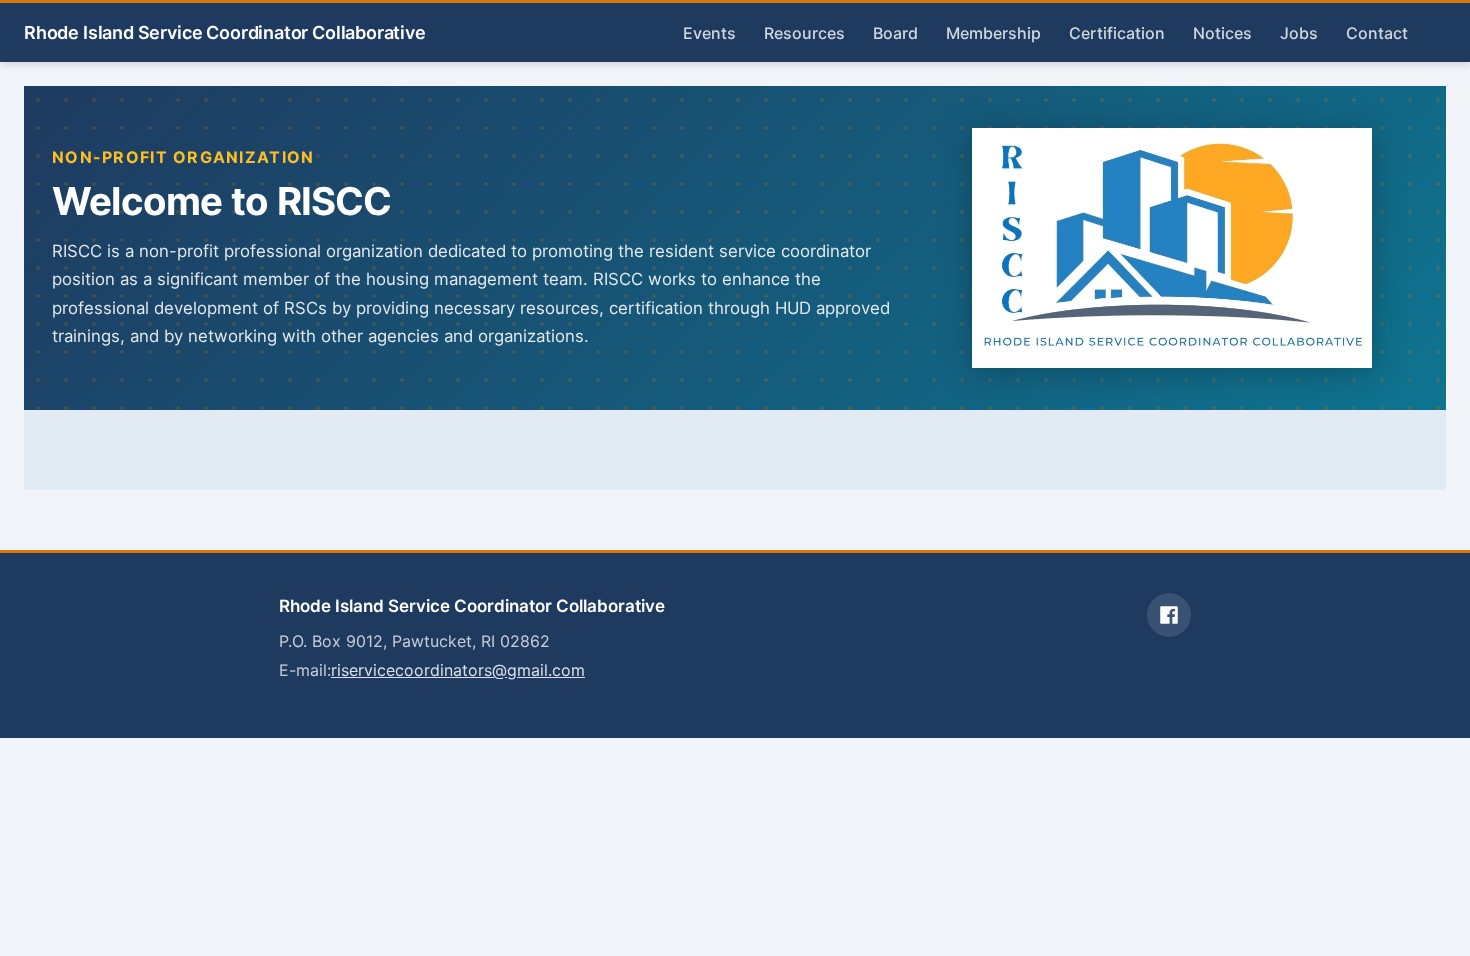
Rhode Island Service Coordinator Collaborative (225, 32)
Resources (804, 33)
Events (709, 33)
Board (895, 33)
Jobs (1299, 33)
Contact (1377, 33)
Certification (1117, 33)
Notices (1222, 33)
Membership (993, 33)
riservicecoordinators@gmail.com (458, 670)
